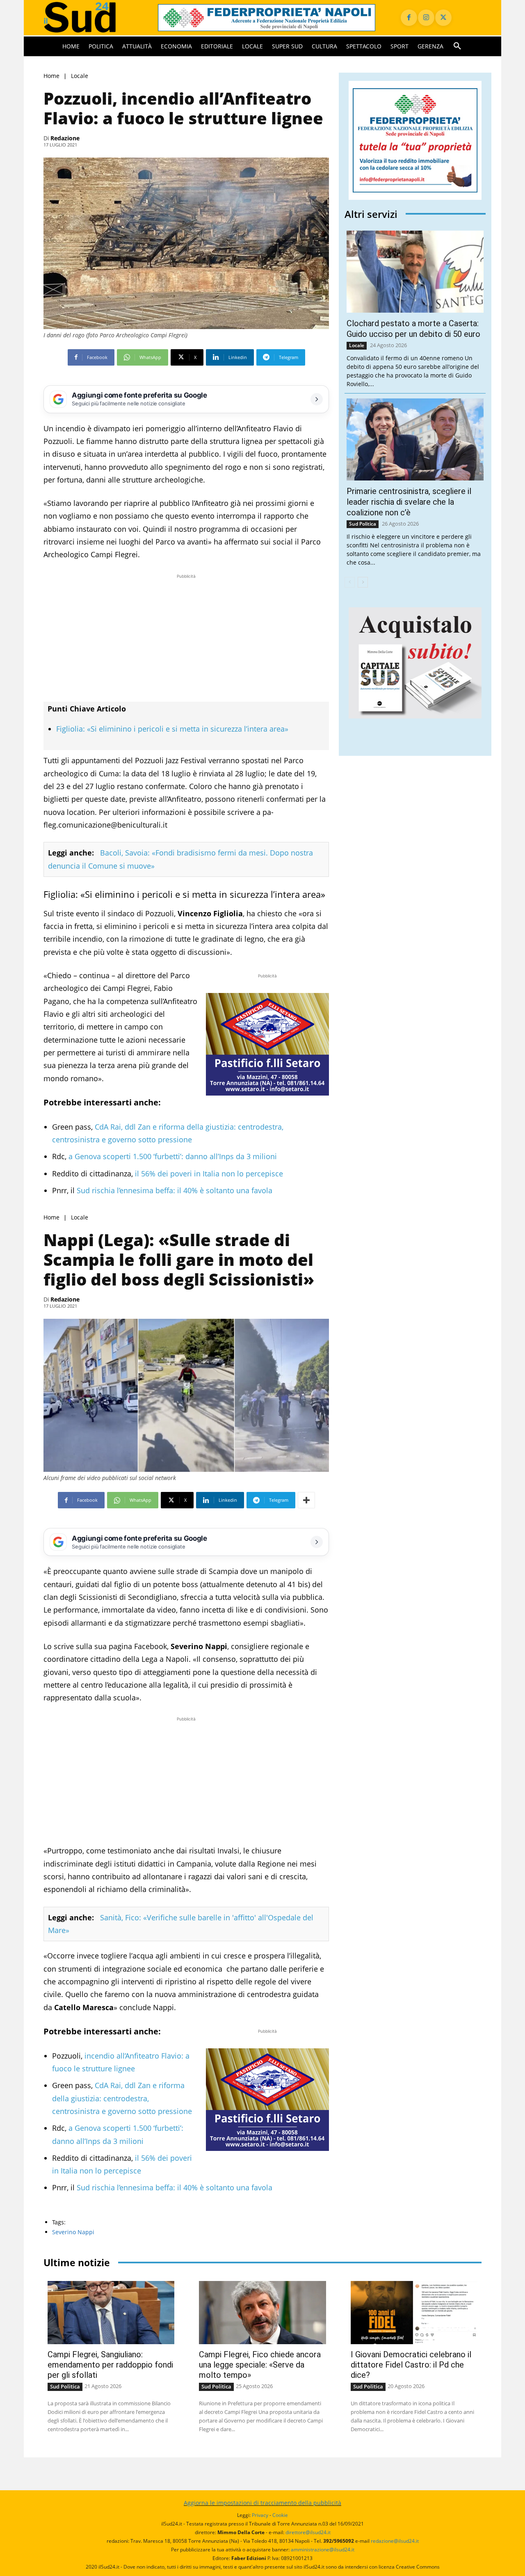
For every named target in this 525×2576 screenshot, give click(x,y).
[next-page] (363, 582)
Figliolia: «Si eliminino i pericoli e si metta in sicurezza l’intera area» (172, 729)
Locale (80, 76)
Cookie (280, 2515)
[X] (443, 18)
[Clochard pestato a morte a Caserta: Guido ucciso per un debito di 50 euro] (415, 272)
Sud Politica (363, 524)
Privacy (260, 2515)
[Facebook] (409, 18)
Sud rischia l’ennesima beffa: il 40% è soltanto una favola (173, 1190)
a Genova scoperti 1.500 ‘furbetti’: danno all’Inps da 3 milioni (172, 1156)
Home (51, 76)
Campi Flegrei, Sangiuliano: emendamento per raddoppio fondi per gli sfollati (110, 2365)
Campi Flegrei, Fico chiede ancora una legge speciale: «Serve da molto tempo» (260, 2365)
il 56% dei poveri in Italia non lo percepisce (208, 1174)
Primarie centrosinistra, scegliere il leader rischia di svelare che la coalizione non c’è (409, 502)
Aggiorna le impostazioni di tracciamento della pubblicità (262, 2503)
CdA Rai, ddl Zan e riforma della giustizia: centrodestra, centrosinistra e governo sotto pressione (122, 2098)
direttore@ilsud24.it (308, 2532)
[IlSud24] (91, 17)
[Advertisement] (186, 638)
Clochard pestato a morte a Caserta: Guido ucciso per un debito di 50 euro (413, 329)
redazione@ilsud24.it (395, 2541)
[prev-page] (350, 582)
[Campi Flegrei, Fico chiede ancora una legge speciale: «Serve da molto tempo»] (262, 2313)
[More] (306, 1500)
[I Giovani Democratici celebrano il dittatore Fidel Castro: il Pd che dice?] (414, 2313)
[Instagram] (426, 18)
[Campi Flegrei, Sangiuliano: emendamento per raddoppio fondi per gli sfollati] (111, 2313)
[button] (457, 46)
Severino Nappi (73, 2232)
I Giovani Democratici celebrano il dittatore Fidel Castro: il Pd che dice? (411, 2365)
